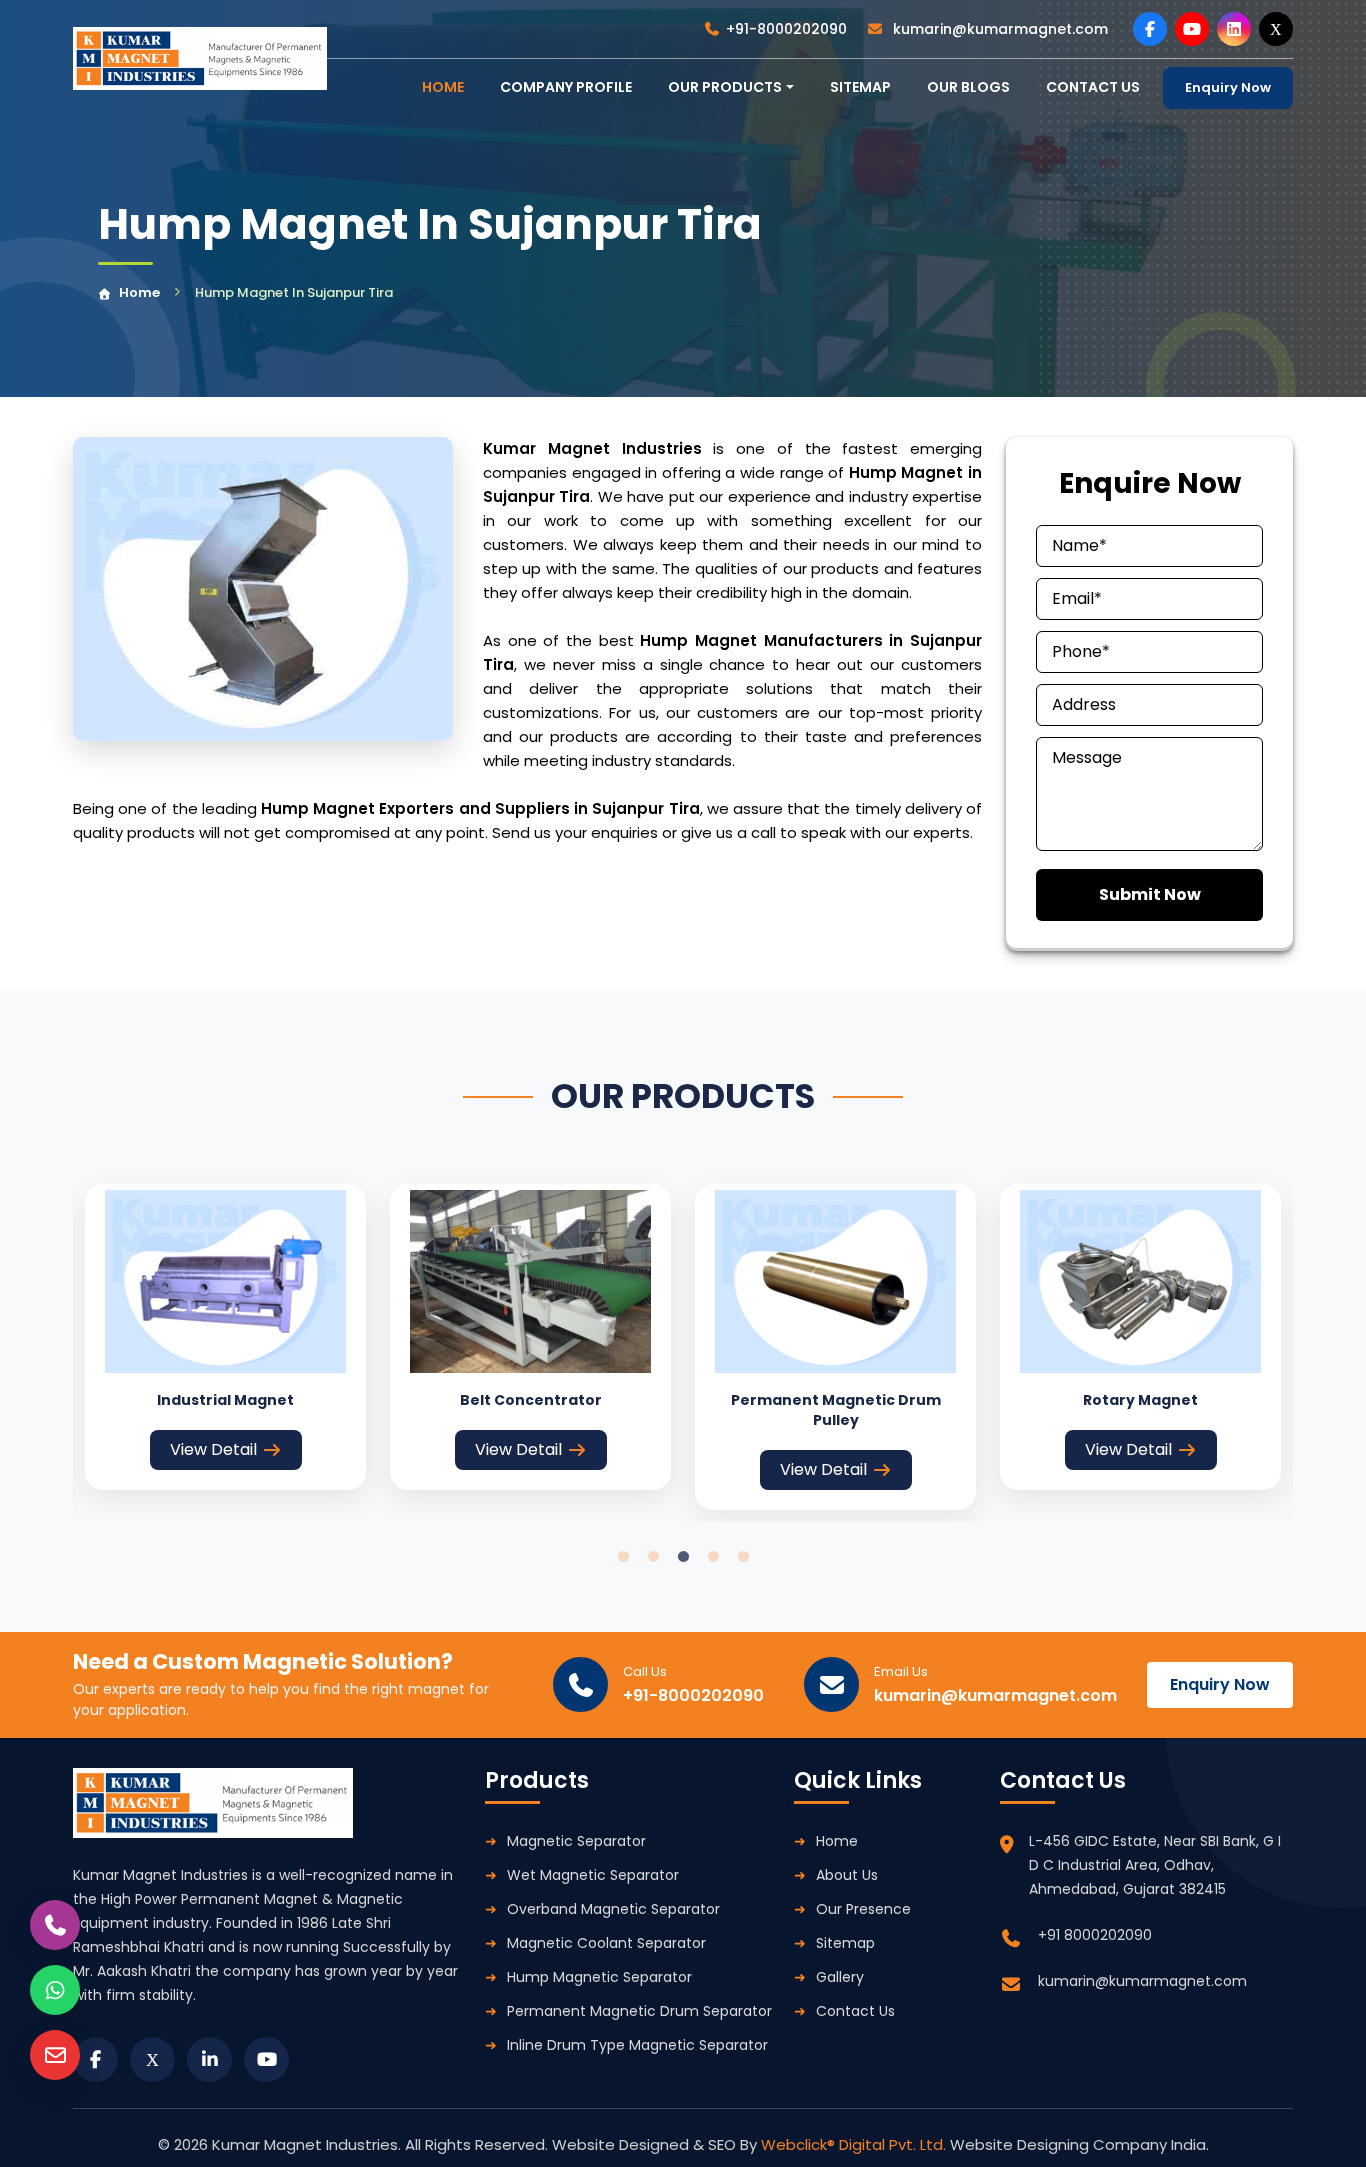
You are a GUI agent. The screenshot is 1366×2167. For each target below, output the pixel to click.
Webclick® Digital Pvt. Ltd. (855, 2144)
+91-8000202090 (786, 29)
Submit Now (1150, 894)
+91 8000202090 (1095, 1935)
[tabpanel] (225, 1337)
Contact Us (855, 2011)
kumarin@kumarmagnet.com (998, 29)
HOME (443, 87)
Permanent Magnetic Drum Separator (639, 2011)
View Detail (213, 1449)
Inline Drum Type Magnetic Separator (637, 2045)
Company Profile (566, 87)
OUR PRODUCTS (725, 87)
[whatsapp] (55, 1990)
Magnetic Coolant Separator (606, 1943)
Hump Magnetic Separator (599, 1977)
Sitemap (860, 87)
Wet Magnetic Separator (593, 1875)
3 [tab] (683, 1557)
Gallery (840, 1977)
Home (139, 292)
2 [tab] (653, 1557)
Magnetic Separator (576, 1841)
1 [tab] (623, 1557)
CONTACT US (1093, 87)
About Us (847, 1875)
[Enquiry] (55, 2055)
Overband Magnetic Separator (613, 1909)
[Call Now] (55, 1925)
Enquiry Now (1228, 87)
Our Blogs (968, 87)
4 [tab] (713, 1557)
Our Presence (863, 1909)
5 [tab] (743, 1557)
